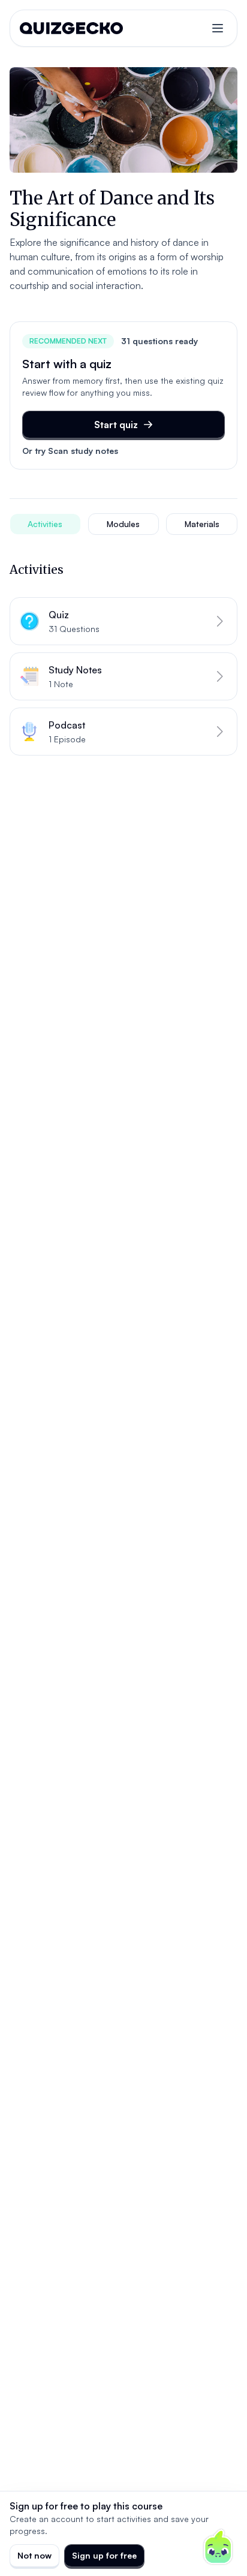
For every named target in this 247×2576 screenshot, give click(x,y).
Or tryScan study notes (70, 451)
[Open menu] (218, 28)
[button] (123, 621)
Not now (34, 2555)
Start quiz (116, 425)
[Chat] (218, 2547)
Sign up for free (104, 2555)
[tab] (45, 524)
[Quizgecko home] (71, 28)
